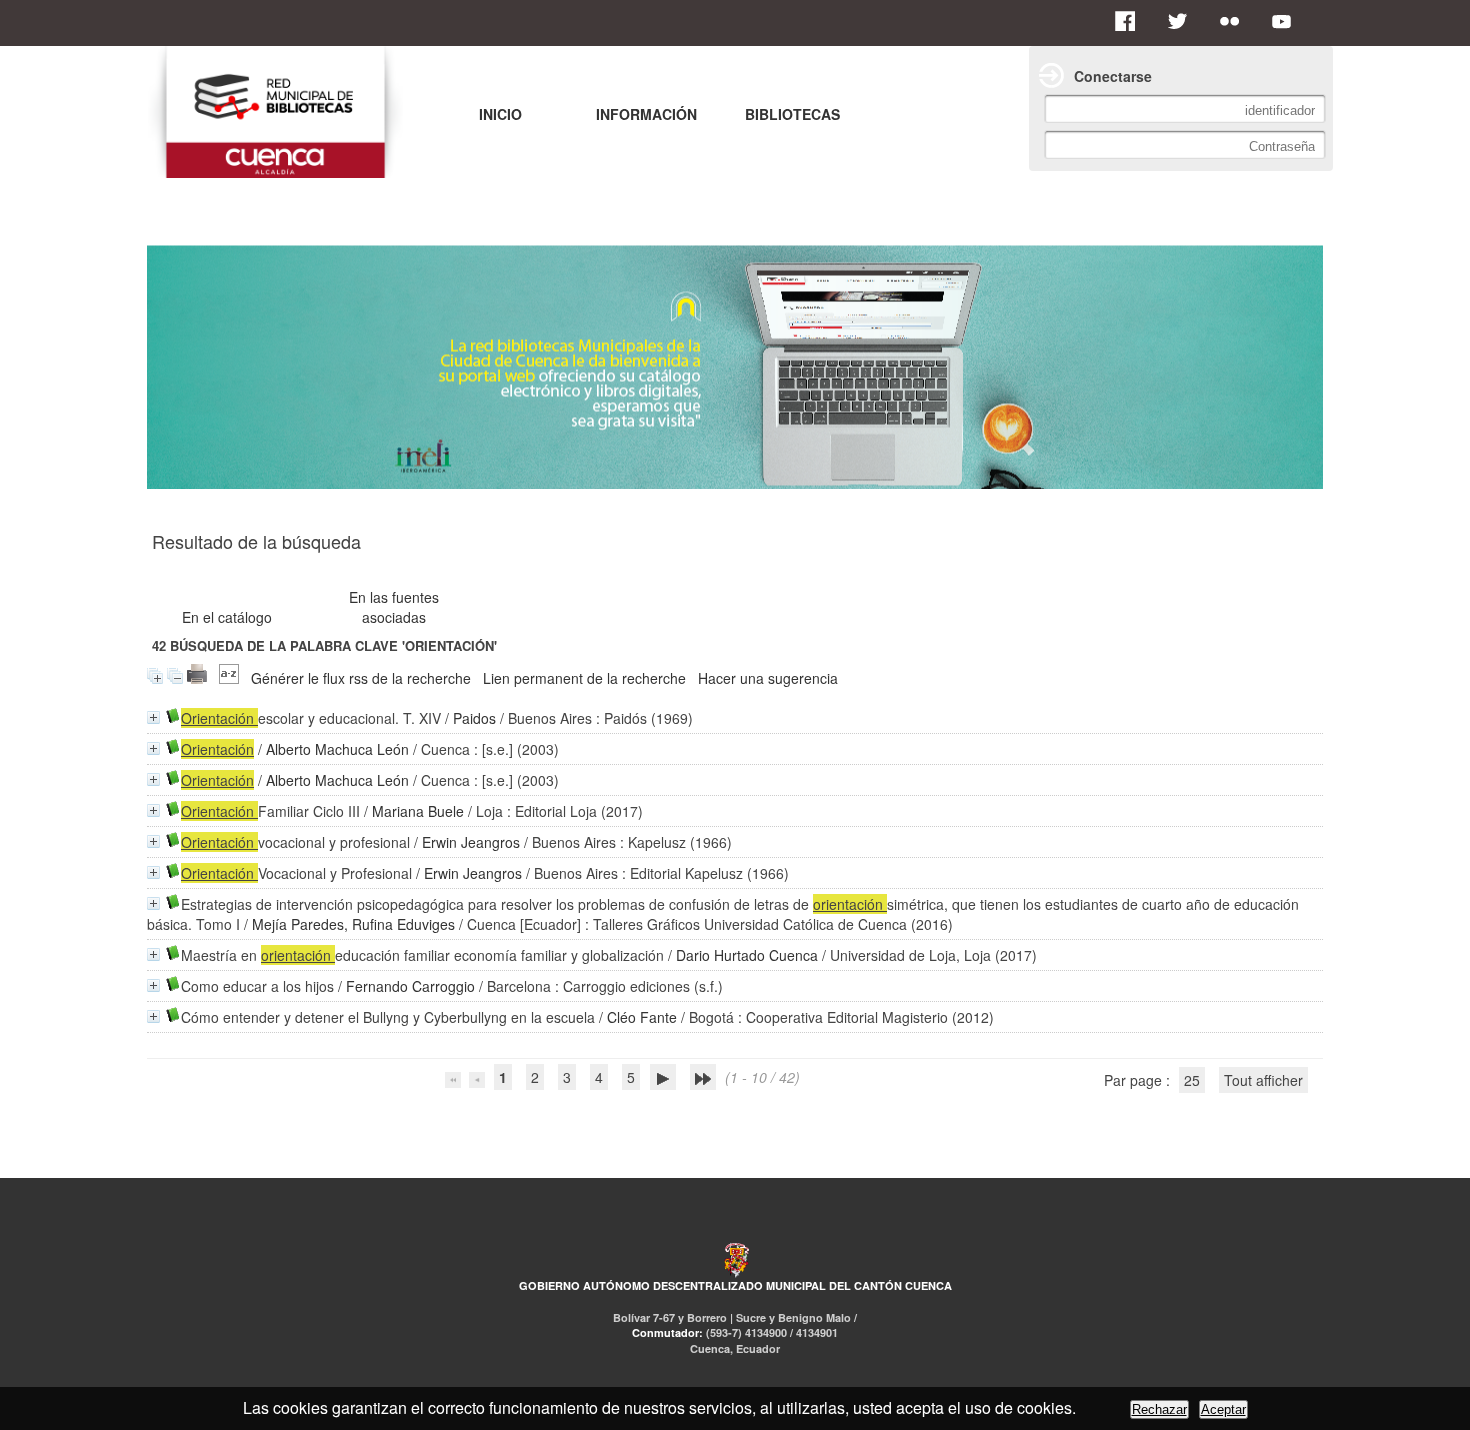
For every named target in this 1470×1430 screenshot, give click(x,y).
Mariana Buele (418, 811)
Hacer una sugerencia (768, 678)
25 (1192, 1080)
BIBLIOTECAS (792, 114)
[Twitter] (1183, 21)
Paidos (474, 718)
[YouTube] (1287, 21)
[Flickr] (1235, 21)
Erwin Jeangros (471, 842)
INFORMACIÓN (646, 114)
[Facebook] (1131, 21)
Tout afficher (1263, 1080)
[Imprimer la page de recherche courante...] (197, 678)
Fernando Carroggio (410, 986)
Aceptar (1223, 1409)
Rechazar (1159, 1409)
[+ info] (153, 717)
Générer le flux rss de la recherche (361, 678)
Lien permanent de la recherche (584, 678)
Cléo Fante (642, 1017)
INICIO (500, 114)
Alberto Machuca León (337, 749)
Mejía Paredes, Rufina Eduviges (353, 924)
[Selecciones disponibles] (229, 678)
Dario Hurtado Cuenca (747, 955)
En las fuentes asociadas (394, 607)
